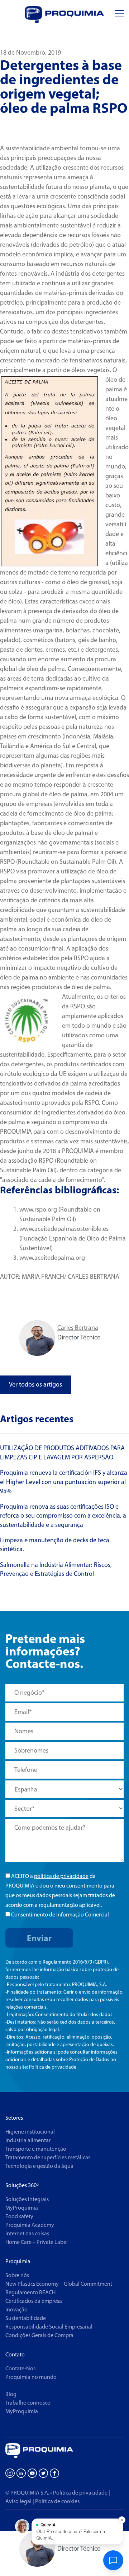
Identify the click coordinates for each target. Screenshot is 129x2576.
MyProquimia (22, 2208)
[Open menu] (119, 13)
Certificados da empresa (34, 2301)
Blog (11, 2394)
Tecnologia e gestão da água (39, 2166)
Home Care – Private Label (37, 2242)
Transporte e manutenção (36, 2149)
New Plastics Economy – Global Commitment (59, 2284)
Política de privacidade (53, 2067)
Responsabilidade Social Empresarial (49, 2327)
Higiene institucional (30, 2132)
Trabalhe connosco (28, 2403)
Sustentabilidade (26, 2318)
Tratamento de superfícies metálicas (48, 2157)
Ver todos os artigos (35, 1384)
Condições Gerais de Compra (39, 2335)
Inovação (16, 2309)
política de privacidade (61, 1876)
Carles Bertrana (78, 1328)
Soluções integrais (27, 2199)
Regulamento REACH (30, 2292)
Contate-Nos (20, 2368)
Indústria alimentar (28, 2140)
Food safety (19, 2216)
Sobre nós (17, 2275)
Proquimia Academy (30, 2225)
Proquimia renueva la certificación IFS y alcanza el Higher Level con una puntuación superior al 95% (64, 1482)
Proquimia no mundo (31, 2377)
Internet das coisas (27, 2233)
